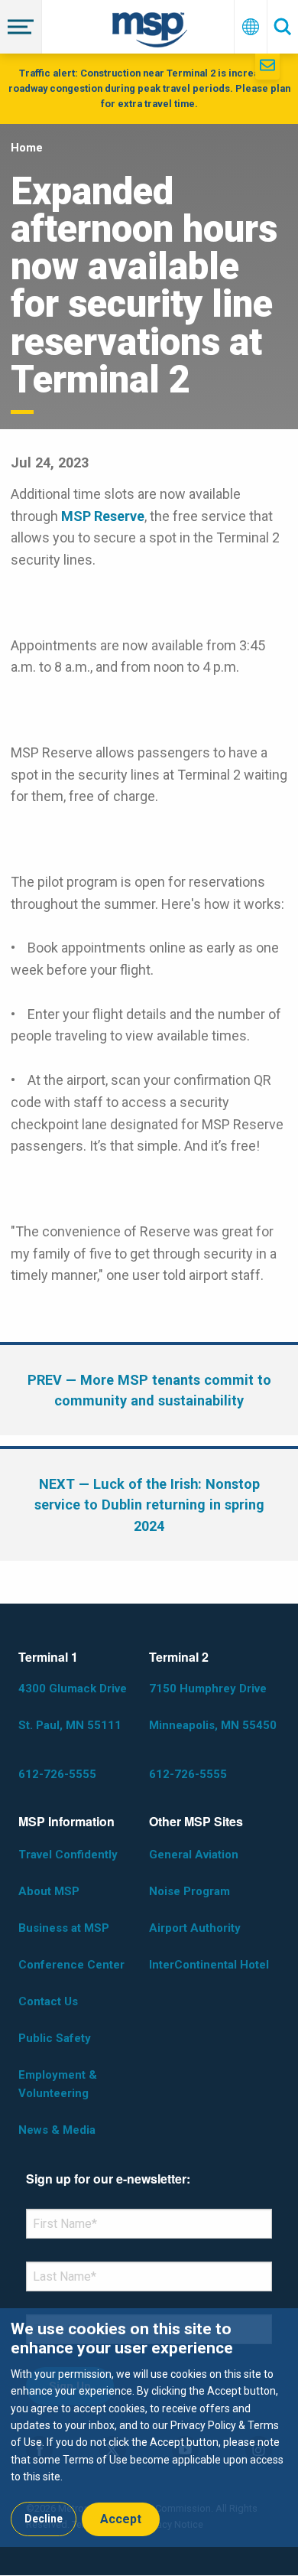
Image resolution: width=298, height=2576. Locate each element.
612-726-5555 (57, 1774)
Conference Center (71, 1965)
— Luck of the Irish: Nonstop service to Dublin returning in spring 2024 (149, 1505)
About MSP (49, 1891)
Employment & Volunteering (58, 2084)
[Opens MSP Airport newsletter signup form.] (267, 67)
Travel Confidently (68, 1855)
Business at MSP (64, 1928)
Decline (44, 2519)
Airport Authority (195, 1928)
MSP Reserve (103, 516)
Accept (121, 2519)
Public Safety (55, 2038)
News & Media (57, 2130)
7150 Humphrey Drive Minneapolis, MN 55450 (213, 1707)
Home (27, 148)
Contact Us (48, 2001)
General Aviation (194, 1855)
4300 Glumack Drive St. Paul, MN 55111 (73, 1707)
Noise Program (189, 1891)
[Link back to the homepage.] (150, 33)
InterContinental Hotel (209, 1965)
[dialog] (149, 2427)
